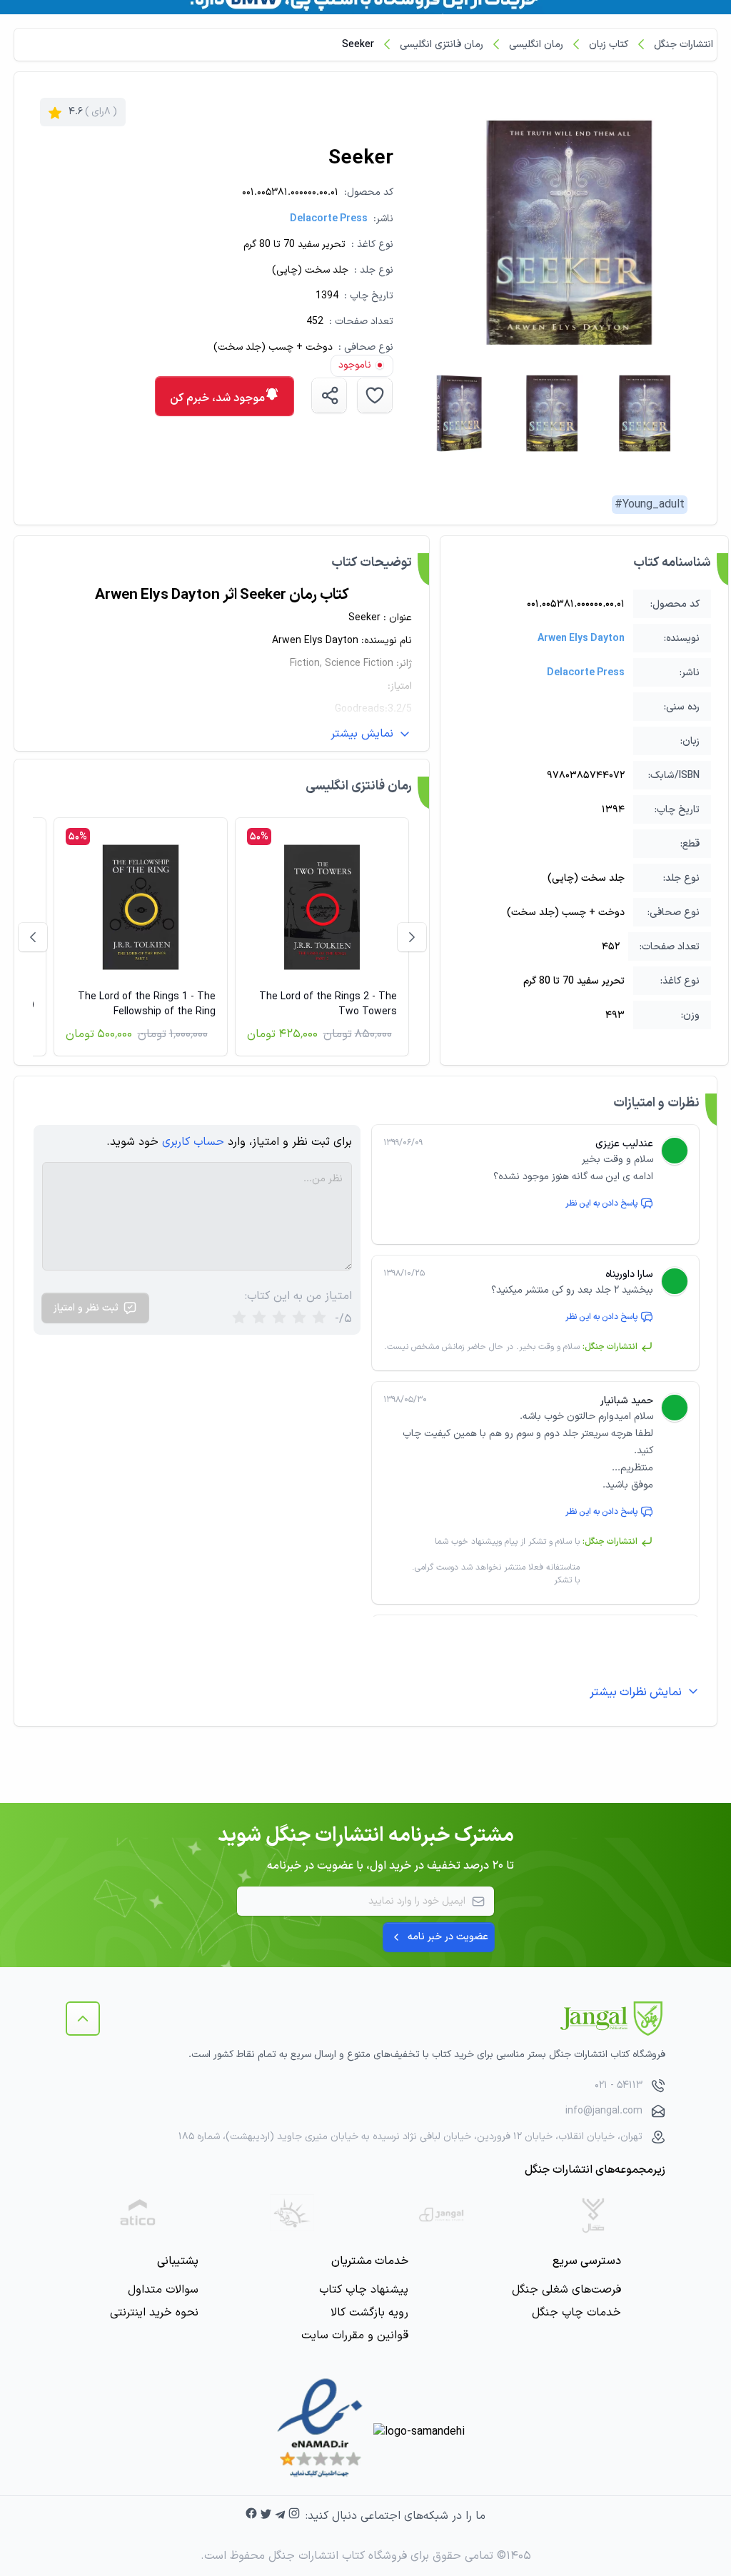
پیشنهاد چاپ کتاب (364, 2290)
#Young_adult (650, 505)
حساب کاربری (193, 1142)
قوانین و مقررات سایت (355, 2335)
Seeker (358, 45)
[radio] (239, 1319)
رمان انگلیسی (536, 45)
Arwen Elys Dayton (581, 638)
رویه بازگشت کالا (369, 2313)
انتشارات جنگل (684, 45)
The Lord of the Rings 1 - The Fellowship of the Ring (147, 1004)
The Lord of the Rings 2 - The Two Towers (328, 1004)
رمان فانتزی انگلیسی (442, 45)
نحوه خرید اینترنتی (154, 2313)
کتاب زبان (609, 45)
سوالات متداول (163, 2290)
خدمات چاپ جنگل (576, 2313)
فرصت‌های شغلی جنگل (566, 2290)
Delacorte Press (329, 219)
